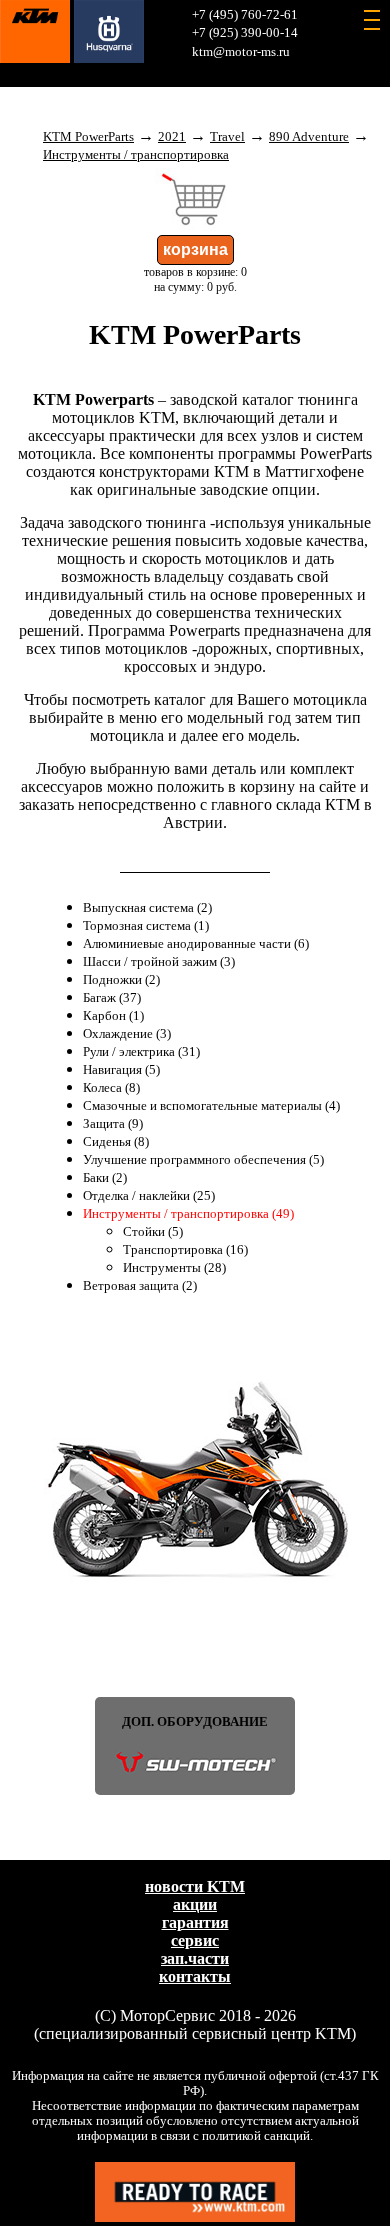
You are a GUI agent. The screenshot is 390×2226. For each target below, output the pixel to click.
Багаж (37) (112, 998)
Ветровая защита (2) (140, 1286)
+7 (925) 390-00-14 (245, 33)
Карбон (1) (113, 1016)
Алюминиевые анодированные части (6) (196, 944)
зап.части (195, 1958)
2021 (172, 137)
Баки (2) (105, 1178)
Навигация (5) (121, 1070)
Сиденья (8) (116, 1142)
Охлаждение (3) (127, 1034)
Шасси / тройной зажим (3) (159, 962)
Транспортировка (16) (185, 1250)
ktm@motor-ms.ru (241, 52)
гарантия (195, 1922)
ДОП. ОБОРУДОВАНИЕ (195, 1722)
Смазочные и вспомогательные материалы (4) (211, 1106)
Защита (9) (113, 1124)
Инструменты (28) (174, 1268)
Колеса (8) (111, 1088)
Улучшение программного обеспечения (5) (203, 1160)
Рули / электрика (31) (141, 1052)
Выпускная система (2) (147, 908)
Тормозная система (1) (146, 926)
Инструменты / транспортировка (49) (188, 1214)
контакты (195, 1976)
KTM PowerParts (88, 137)
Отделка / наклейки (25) (149, 1196)
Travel (227, 137)
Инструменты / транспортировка (136, 155)
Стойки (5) (153, 1232)
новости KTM (195, 1886)
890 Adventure (309, 137)
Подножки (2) (121, 980)
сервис (195, 1940)
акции (195, 1904)
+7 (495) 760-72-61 (245, 15)
